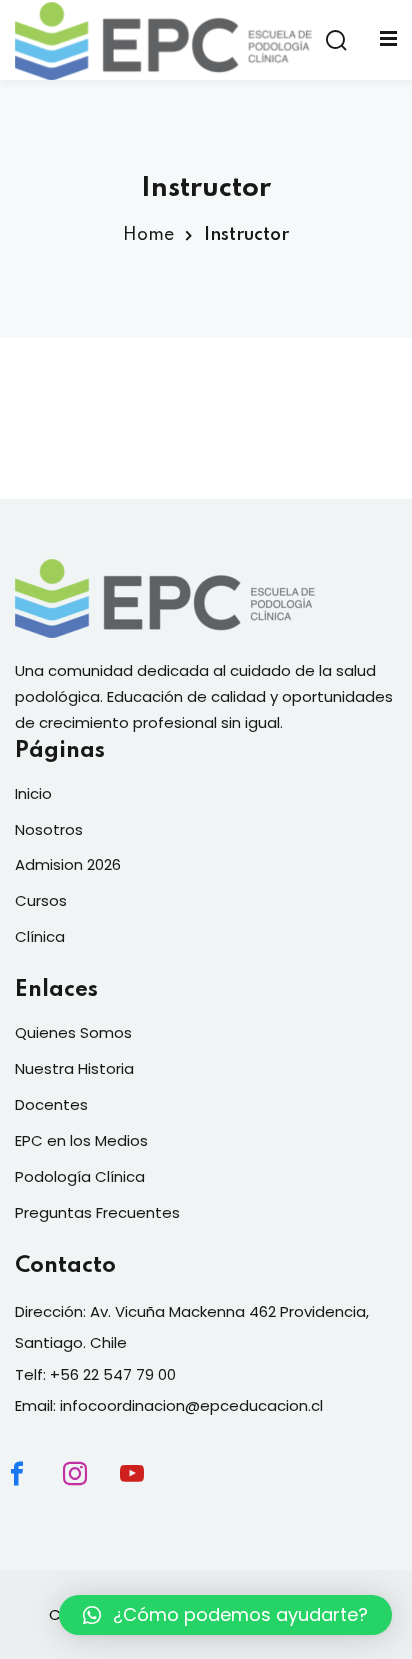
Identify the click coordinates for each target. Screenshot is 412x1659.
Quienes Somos (73, 1032)
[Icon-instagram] (92, 1491)
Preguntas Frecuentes (97, 1212)
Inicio (33, 793)
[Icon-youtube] (149, 1491)
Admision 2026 (68, 864)
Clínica (40, 936)
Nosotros (49, 829)
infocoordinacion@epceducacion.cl (191, 1405)
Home (148, 235)
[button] (225, 1615)
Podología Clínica (80, 1176)
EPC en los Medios (81, 1140)
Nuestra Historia (74, 1068)
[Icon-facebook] (34, 1491)
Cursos (41, 900)
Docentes (51, 1104)
